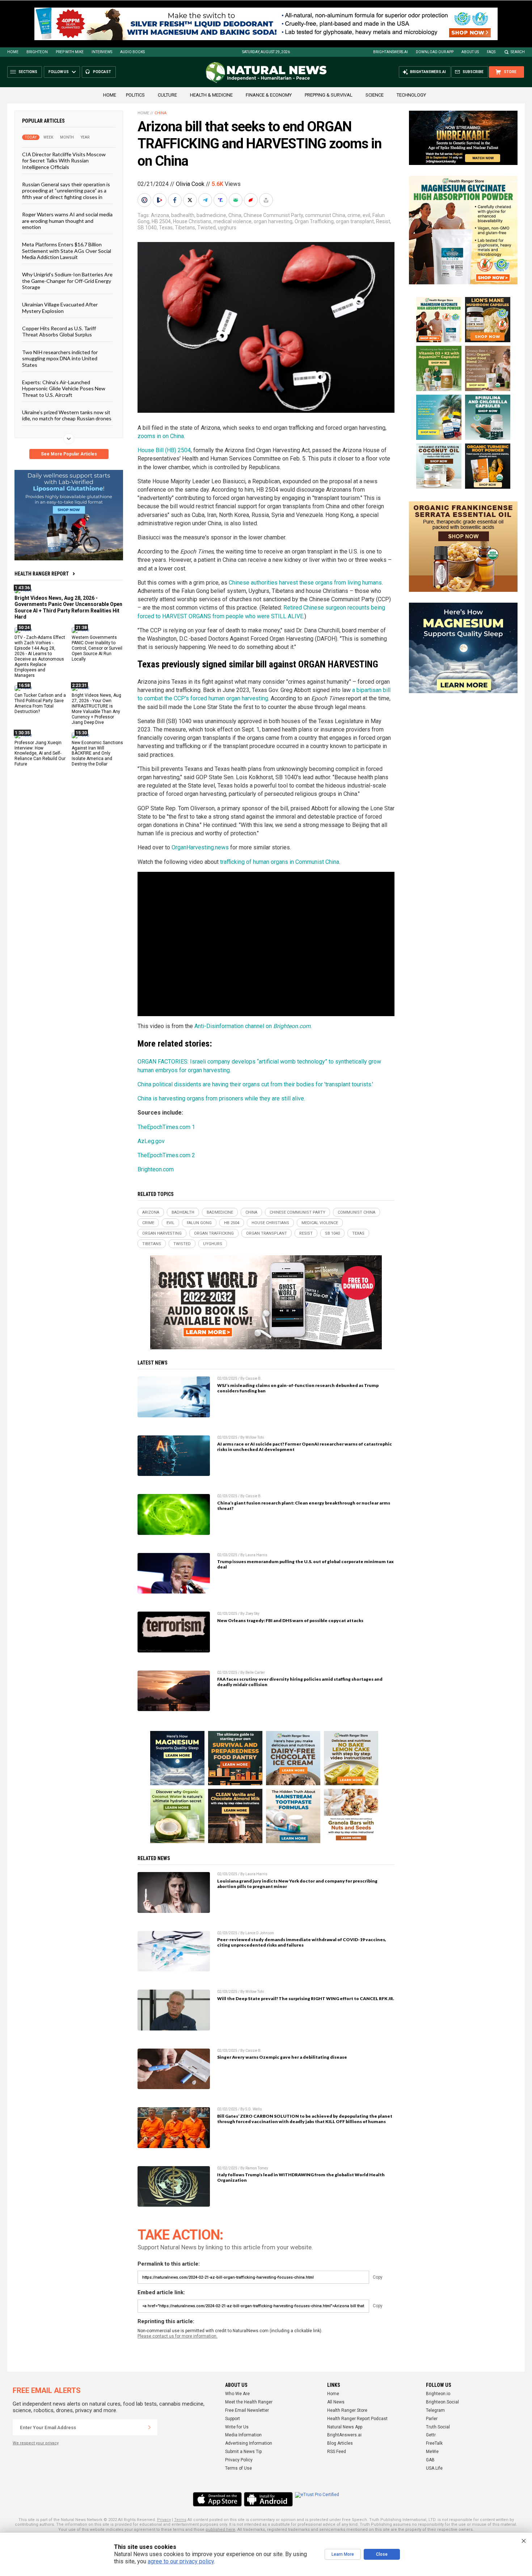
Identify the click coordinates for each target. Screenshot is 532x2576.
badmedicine (211, 215)
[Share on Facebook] (176, 200)
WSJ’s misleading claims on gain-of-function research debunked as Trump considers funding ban (298, 1388)
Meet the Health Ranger (249, 2402)
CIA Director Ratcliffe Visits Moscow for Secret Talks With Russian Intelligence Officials (64, 161)
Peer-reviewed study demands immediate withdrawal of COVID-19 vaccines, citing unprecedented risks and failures (302, 1942)
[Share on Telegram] (206, 200)
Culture (167, 95)
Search (518, 52)
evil (366, 215)
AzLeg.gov (151, 1141)
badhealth (183, 215)
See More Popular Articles (69, 454)
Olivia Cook (190, 184)
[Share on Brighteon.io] (160, 200)
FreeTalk (434, 2443)
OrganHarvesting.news (200, 847)
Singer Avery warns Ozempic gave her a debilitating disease (282, 2057)
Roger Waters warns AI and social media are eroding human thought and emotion (67, 221)
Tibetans (185, 228)
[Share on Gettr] (252, 200)
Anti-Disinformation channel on (252, 1026)
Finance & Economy (269, 95)
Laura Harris (256, 1555)
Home (13, 52)
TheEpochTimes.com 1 (166, 1127)
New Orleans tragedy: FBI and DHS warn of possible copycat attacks (290, 1620)
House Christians (192, 221)
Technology (411, 95)
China (161, 113)
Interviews (102, 52)
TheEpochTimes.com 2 (166, 1155)
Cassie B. (254, 1378)
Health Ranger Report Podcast (357, 2419)
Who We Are (237, 2394)
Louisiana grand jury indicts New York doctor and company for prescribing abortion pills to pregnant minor (297, 1884)
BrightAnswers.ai (390, 52)
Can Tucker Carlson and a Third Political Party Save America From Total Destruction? (40, 703)
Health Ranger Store (347, 2410)
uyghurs (227, 228)
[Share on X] (191, 200)
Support (233, 2419)
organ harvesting (273, 221)
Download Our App (435, 52)
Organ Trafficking (314, 221)
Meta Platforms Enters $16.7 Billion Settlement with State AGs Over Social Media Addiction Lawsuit (67, 251)
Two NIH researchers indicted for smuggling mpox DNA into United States (60, 358)
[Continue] (149, 2427)
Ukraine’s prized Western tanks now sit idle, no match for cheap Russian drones (67, 415)
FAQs (491, 52)
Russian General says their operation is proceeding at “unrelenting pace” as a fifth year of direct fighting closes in (66, 191)
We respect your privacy (36, 2443)
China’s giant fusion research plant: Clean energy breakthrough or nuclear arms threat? (304, 1506)
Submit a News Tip (243, 2452)
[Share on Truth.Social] (221, 200)
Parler (432, 2419)
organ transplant (355, 221)
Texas (166, 228)
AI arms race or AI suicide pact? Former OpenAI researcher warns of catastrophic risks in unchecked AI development (305, 1447)
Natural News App (345, 2427)
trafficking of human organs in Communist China (280, 862)
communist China (325, 215)
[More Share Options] (267, 200)
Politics (135, 95)
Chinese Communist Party (273, 215)
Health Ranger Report (42, 574)
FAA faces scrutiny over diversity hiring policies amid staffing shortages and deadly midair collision (300, 1682)
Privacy (164, 2520)
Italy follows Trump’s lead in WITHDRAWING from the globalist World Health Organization (301, 2177)
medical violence (233, 221)
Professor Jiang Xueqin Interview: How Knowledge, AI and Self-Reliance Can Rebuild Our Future (40, 753)
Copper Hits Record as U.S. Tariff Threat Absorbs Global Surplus (59, 331)
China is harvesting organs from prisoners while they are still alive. (221, 1098)
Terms (180, 2520)
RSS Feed (337, 2452)
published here (220, 2530)
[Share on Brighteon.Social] (145, 200)
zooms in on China (161, 436)
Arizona (160, 215)
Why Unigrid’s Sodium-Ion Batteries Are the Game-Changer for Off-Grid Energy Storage (67, 281)
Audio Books (132, 52)
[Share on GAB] (236, 200)
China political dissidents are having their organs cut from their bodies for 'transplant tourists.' (255, 1084)
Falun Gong (199, 1223)
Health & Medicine (211, 95)
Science (375, 95)
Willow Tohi (255, 1437)
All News (336, 2402)
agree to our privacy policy (181, 2561)
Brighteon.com (156, 1169)
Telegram (435, 2410)
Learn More (343, 2554)
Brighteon (37, 52)
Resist (383, 221)
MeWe (432, 2452)
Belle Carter (255, 1673)
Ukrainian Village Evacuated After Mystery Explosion (60, 307)
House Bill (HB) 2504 (164, 450)
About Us (470, 52)
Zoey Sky (252, 1614)
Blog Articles (340, 2443)
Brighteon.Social (442, 2402)
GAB (430, 2460)
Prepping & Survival (329, 95)
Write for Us (237, 2427)
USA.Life (434, 2468)
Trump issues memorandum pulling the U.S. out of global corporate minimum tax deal (305, 1564)
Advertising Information (249, 2443)
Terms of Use (238, 2468)
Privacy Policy (239, 2460)
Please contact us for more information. (178, 2336)
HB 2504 (161, 221)
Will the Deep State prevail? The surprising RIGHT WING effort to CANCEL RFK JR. (306, 1998)
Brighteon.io (438, 2394)
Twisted (206, 228)
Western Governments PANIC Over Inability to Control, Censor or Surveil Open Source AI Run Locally (97, 648)
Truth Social (438, 2427)
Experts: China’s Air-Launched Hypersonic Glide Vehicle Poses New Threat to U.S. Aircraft (64, 389)
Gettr (431, 2435)
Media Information (243, 2435)
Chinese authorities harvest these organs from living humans (305, 583)
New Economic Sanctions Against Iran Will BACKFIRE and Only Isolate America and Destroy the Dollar (97, 753)
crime (354, 215)
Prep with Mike (70, 52)
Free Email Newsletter (247, 2410)
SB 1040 (147, 228)
